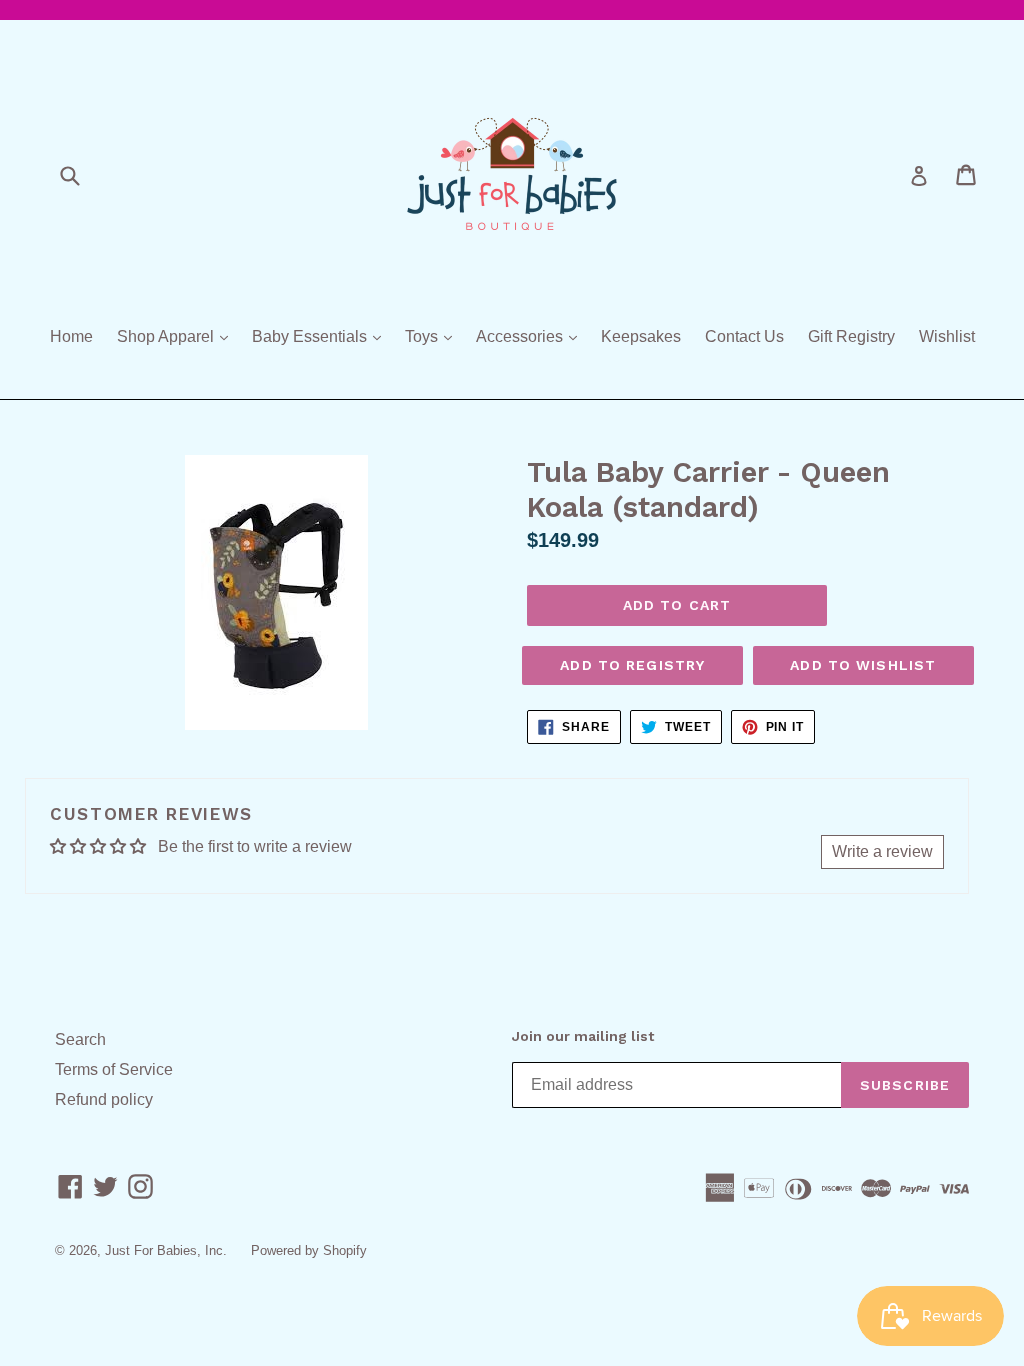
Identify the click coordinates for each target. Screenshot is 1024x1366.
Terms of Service (114, 1069)
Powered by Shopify (309, 1250)
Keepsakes (641, 336)
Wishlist (947, 336)
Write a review (882, 851)
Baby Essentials (321, 336)
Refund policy (104, 1099)
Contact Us (744, 336)
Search (80, 1039)
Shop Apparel (177, 336)
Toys (433, 336)
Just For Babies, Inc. (166, 1250)
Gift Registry (851, 336)
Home (71, 336)
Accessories (531, 336)
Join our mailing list (583, 1036)
